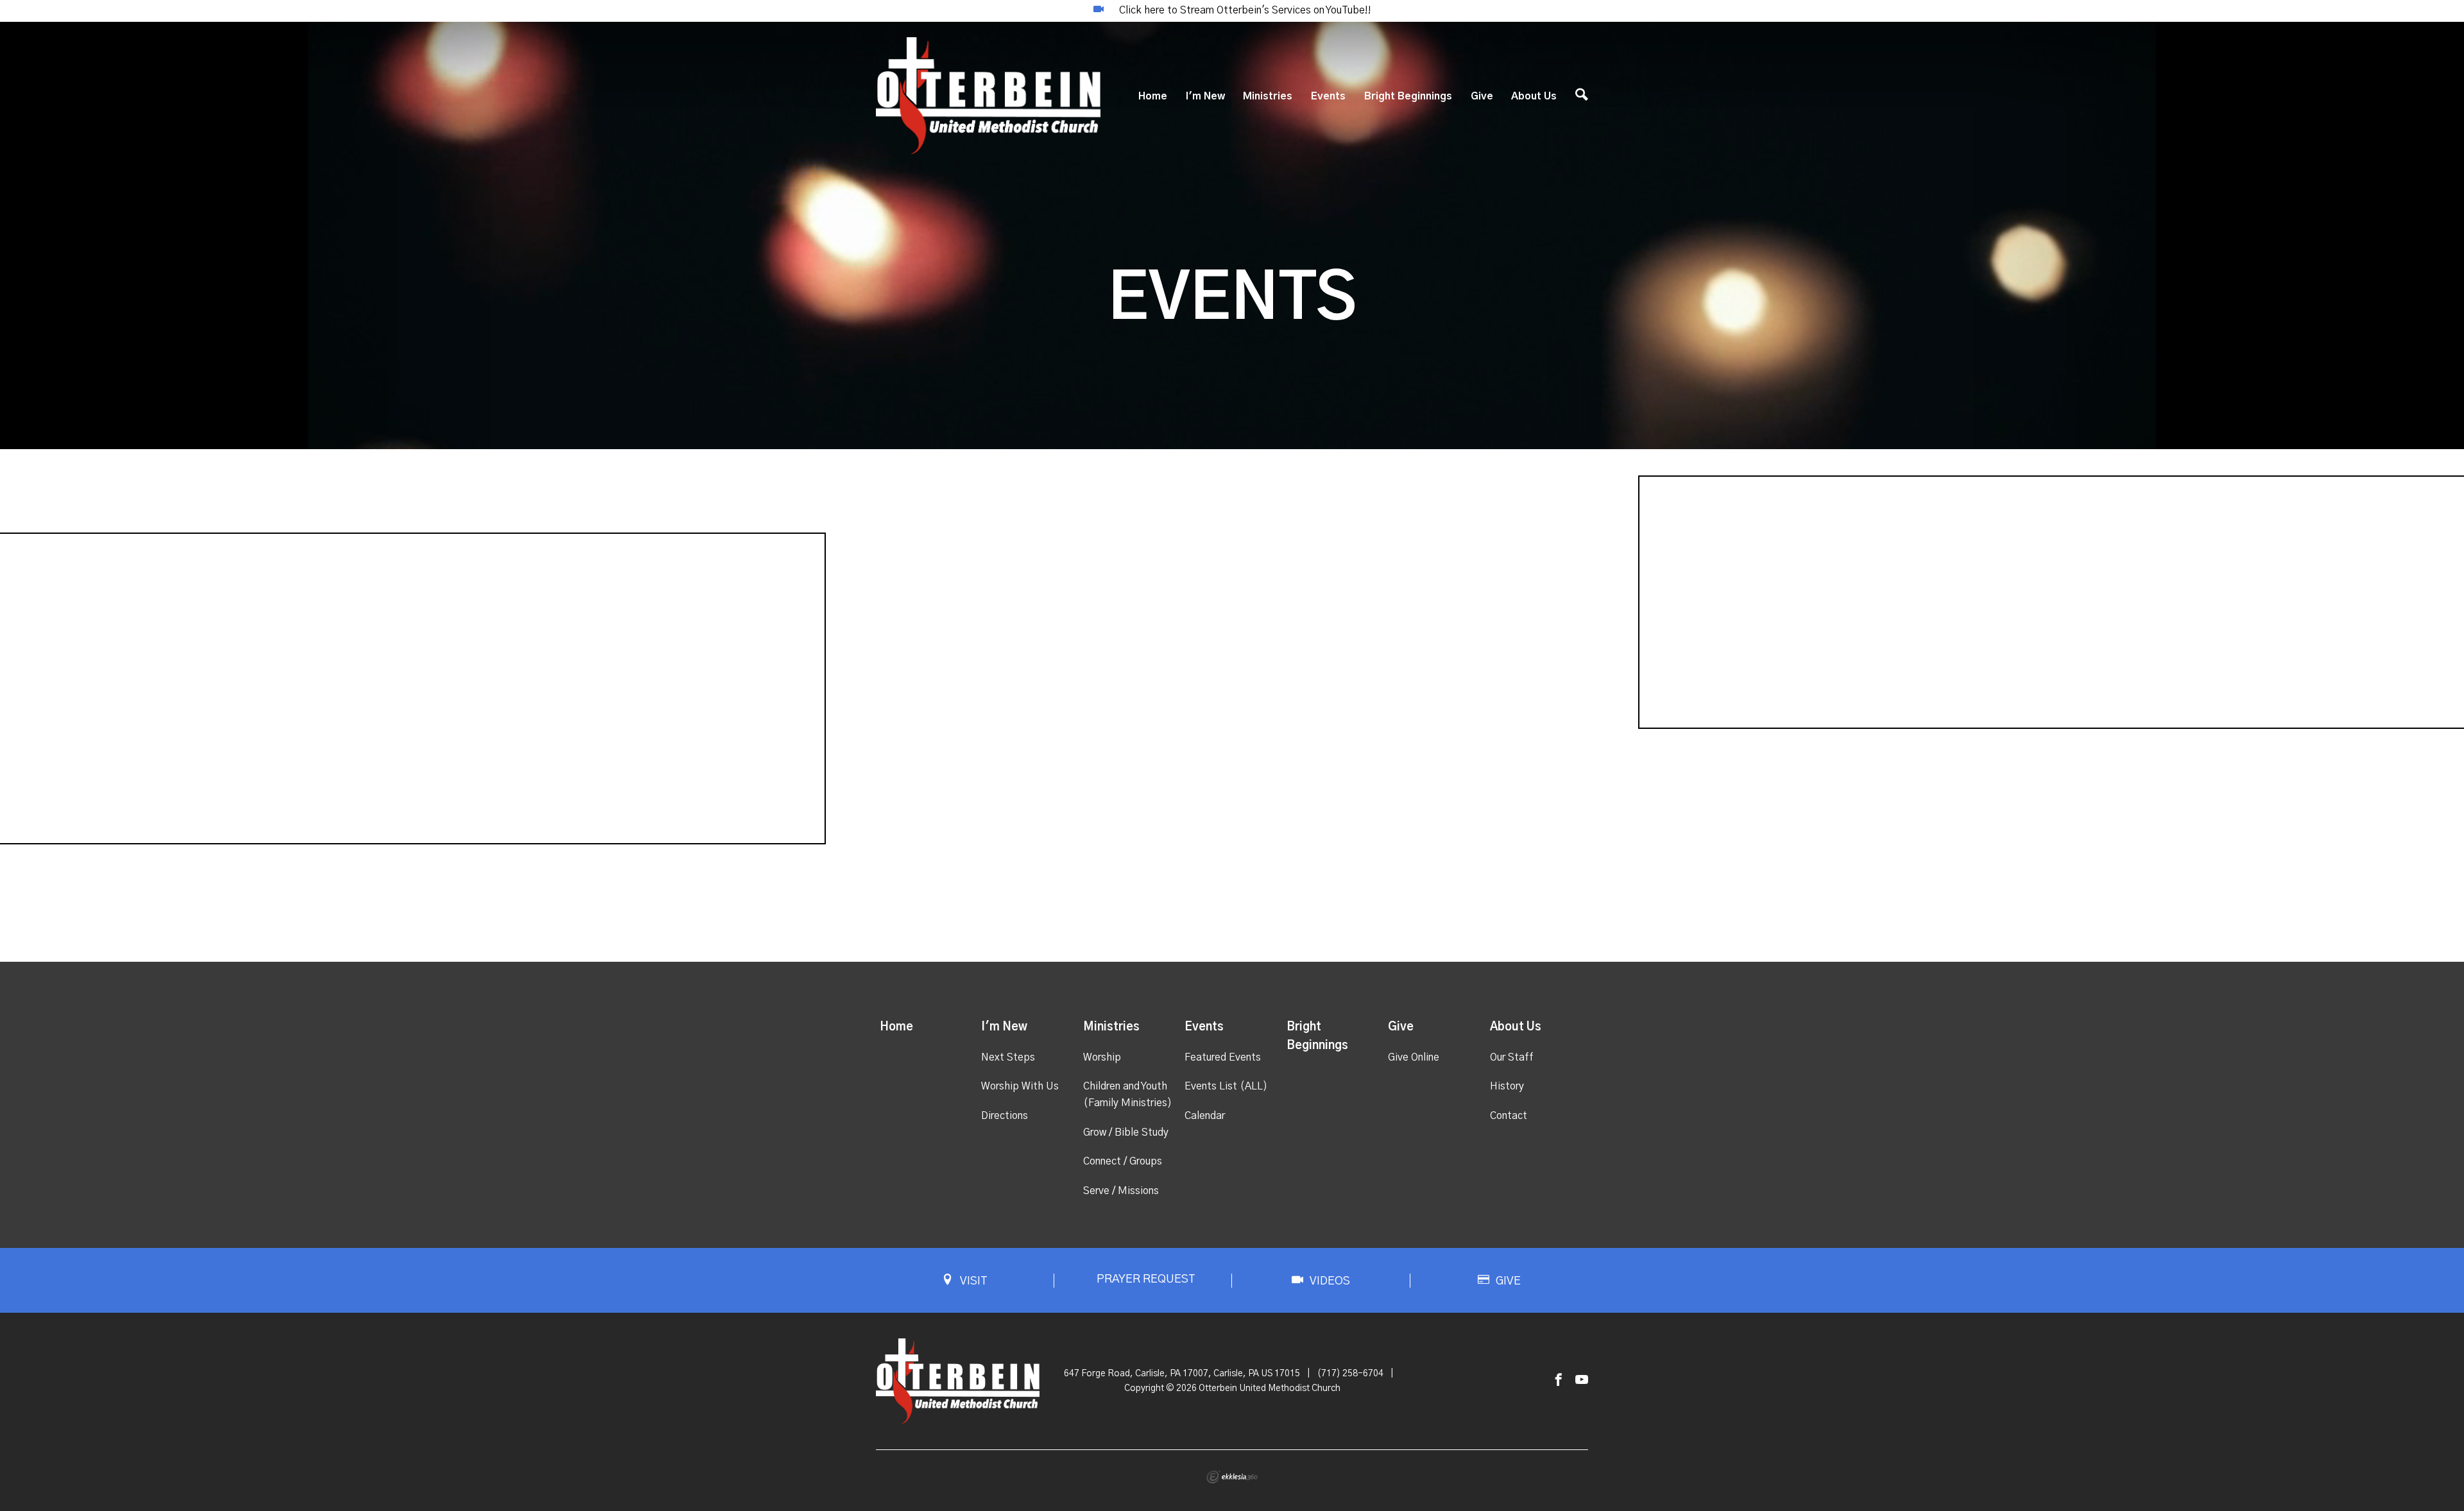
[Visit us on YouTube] (1582, 1380)
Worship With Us (1020, 1086)
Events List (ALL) (1226, 1086)
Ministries (1268, 96)
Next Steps (1008, 1057)
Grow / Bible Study (1126, 1132)
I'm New (1205, 96)
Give (1482, 96)
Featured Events (1223, 1057)
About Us (1534, 96)
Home (1153, 96)
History (1507, 1086)
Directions (1005, 1116)
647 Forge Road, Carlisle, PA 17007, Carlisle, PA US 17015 (1182, 1374)
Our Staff (1512, 1057)
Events (1328, 96)
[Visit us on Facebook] (1559, 1380)
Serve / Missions (1121, 1191)
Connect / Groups (1123, 1161)
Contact (1509, 1116)
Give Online (1414, 1057)
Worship (1102, 1057)
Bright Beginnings (1408, 96)
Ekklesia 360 (1232, 1477)
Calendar (1205, 1116)
